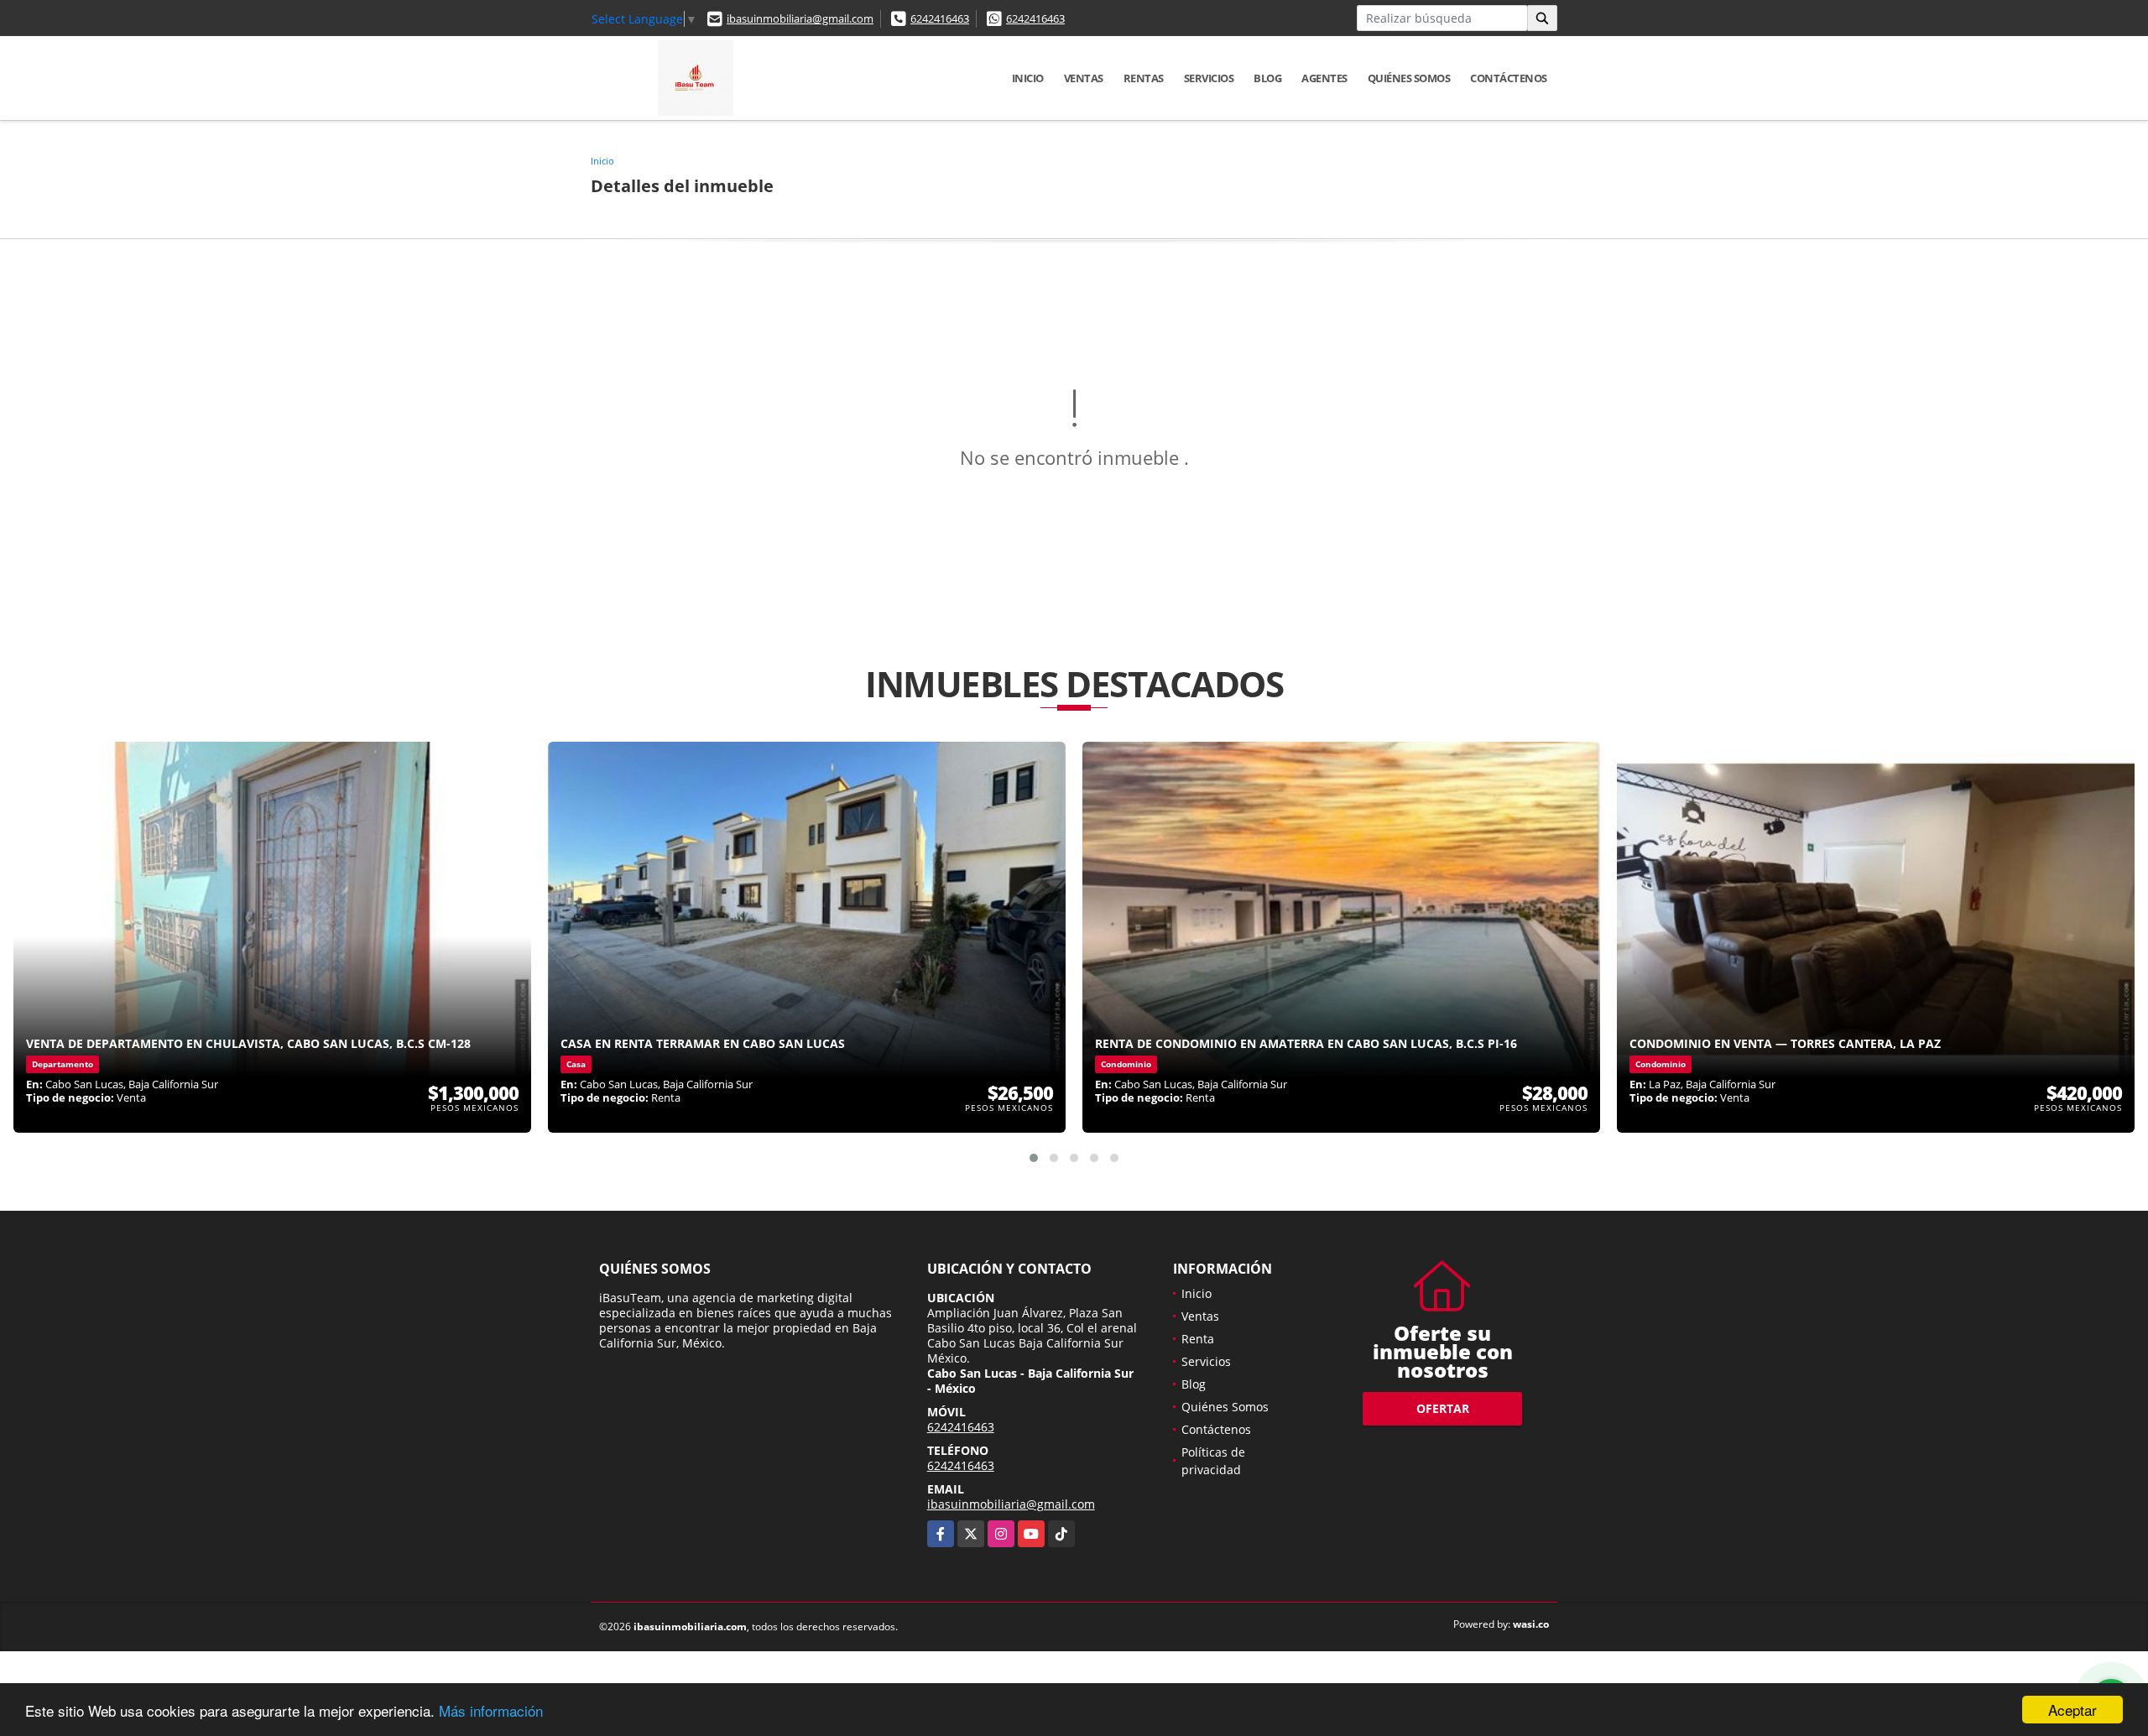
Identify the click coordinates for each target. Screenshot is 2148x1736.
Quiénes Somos (1409, 78)
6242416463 (940, 18)
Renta (1198, 1339)
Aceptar (2072, 1710)
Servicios (1209, 78)
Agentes (1324, 78)
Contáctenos (1509, 78)
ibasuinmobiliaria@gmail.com (800, 18)
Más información (491, 1710)
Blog (1267, 78)
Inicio (1028, 78)
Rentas (1144, 78)
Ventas (1084, 78)
